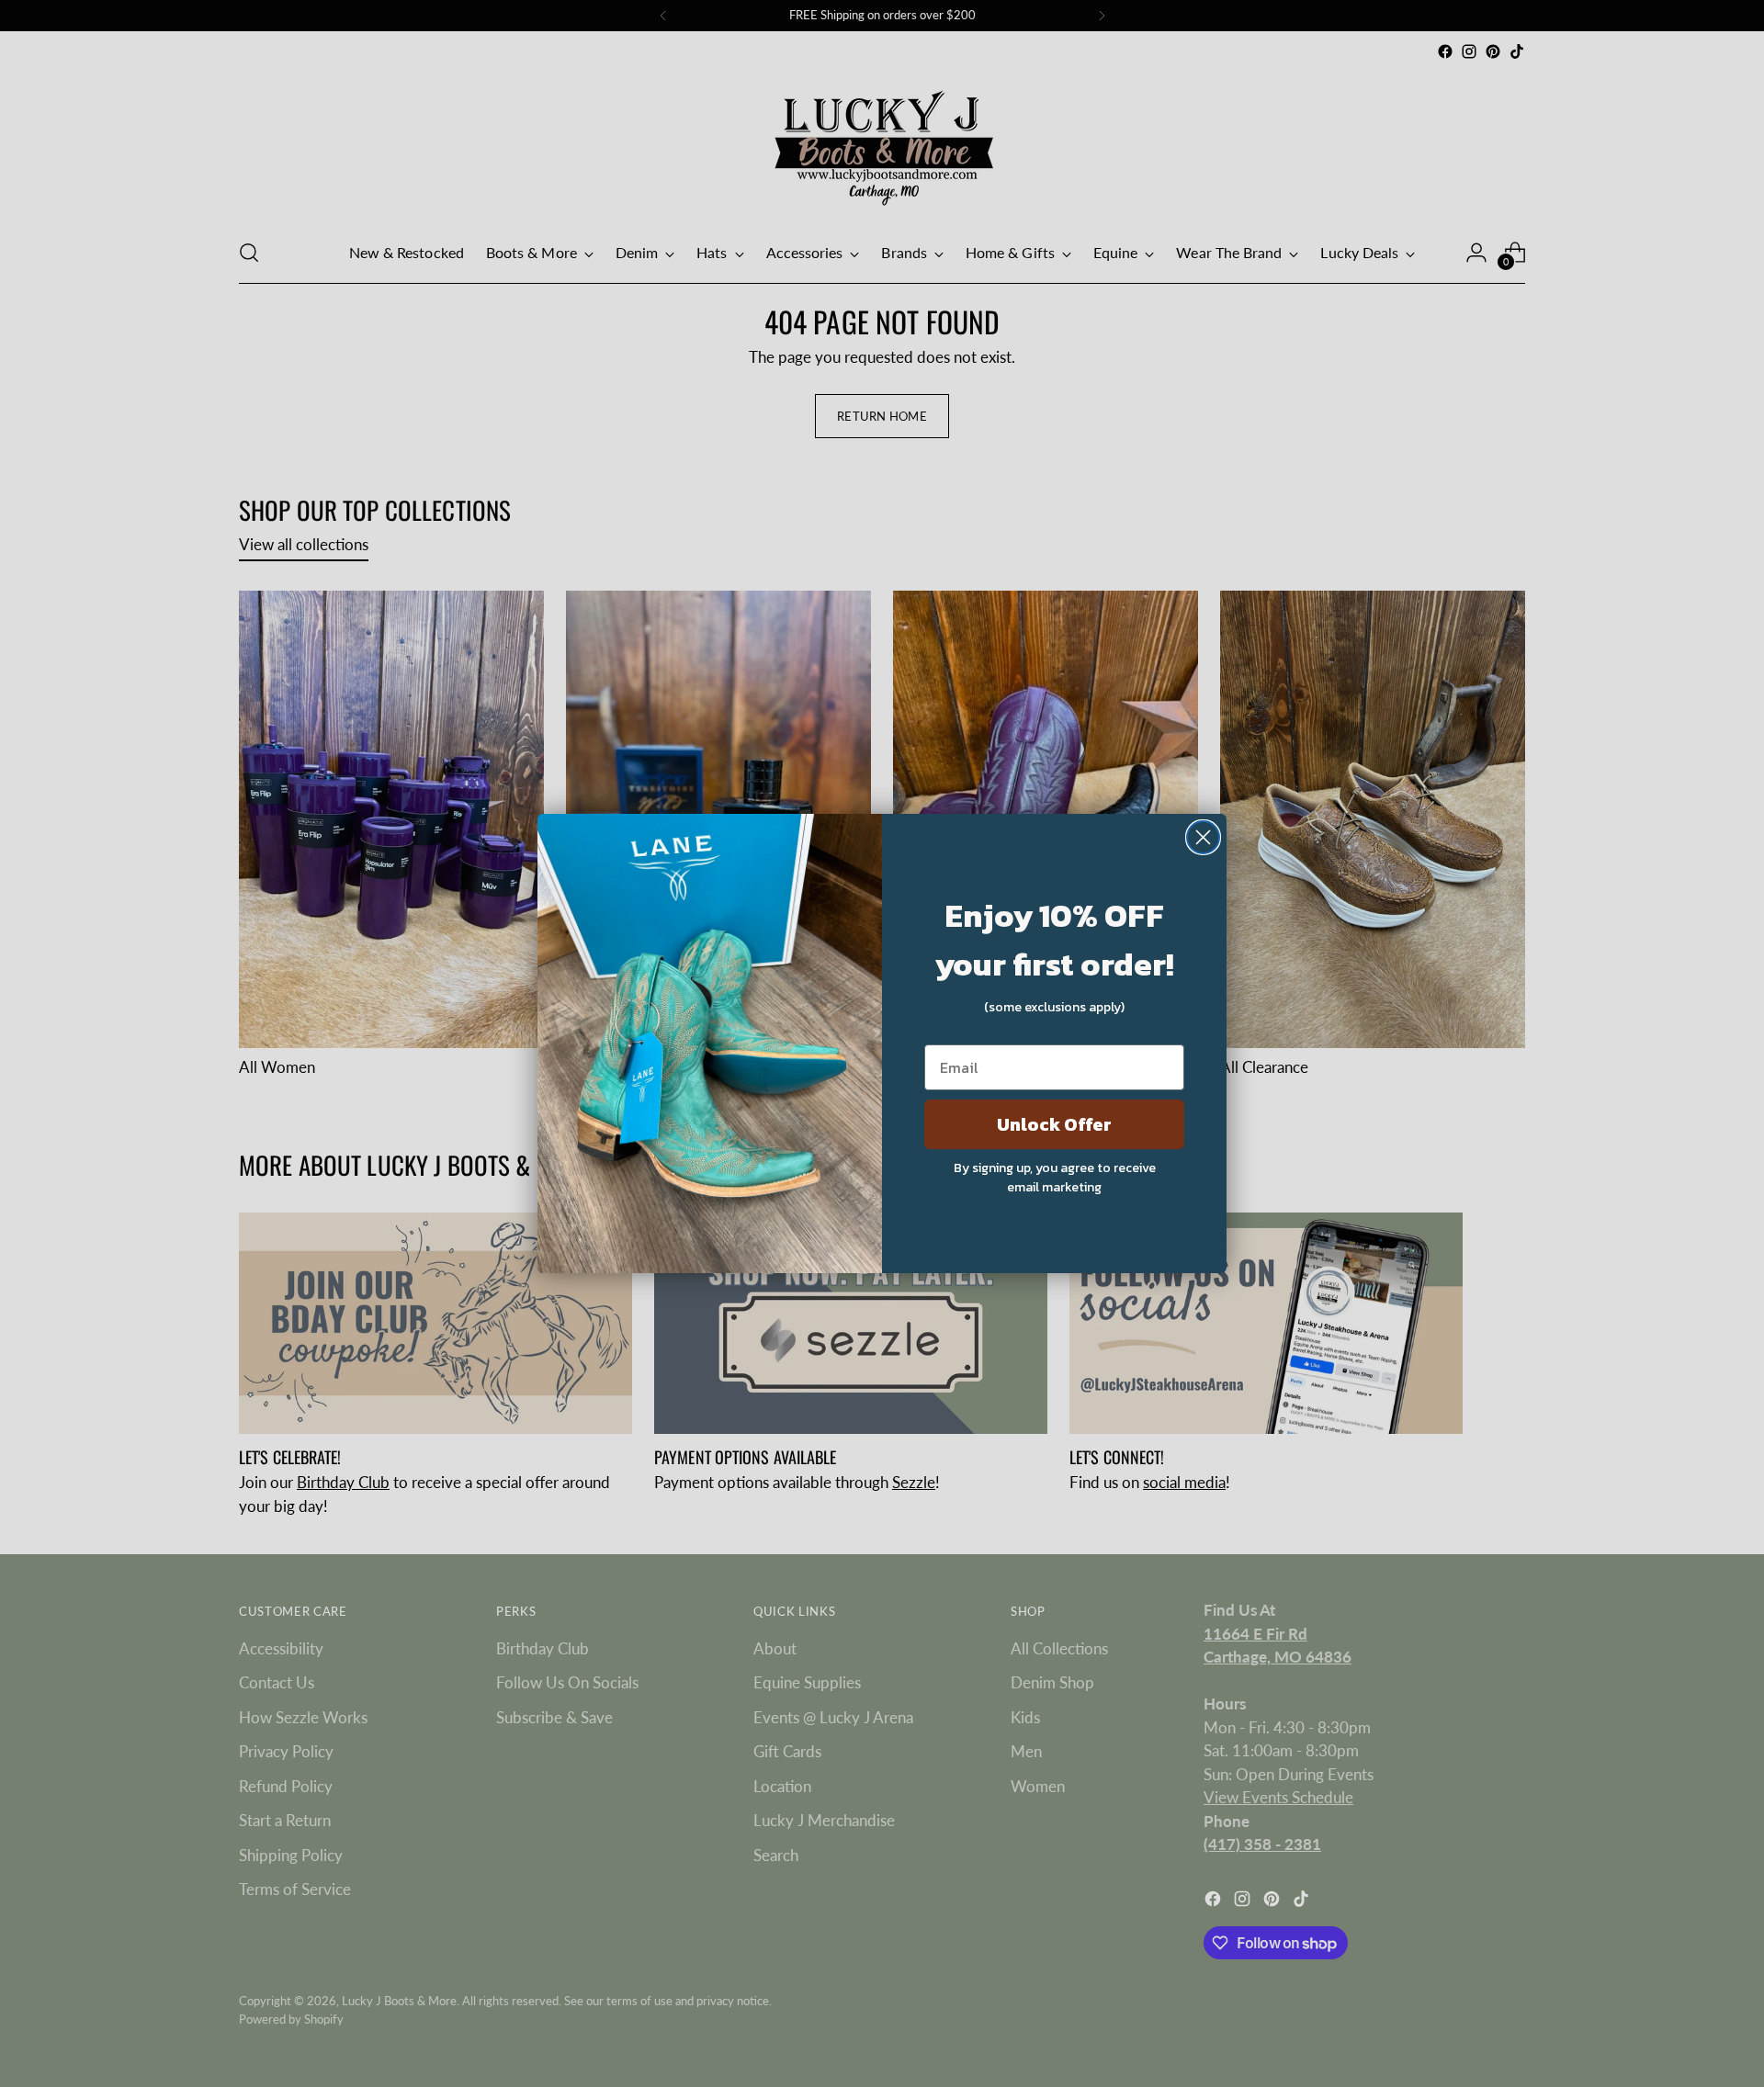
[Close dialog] (1203, 837)
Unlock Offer (1054, 1124)
